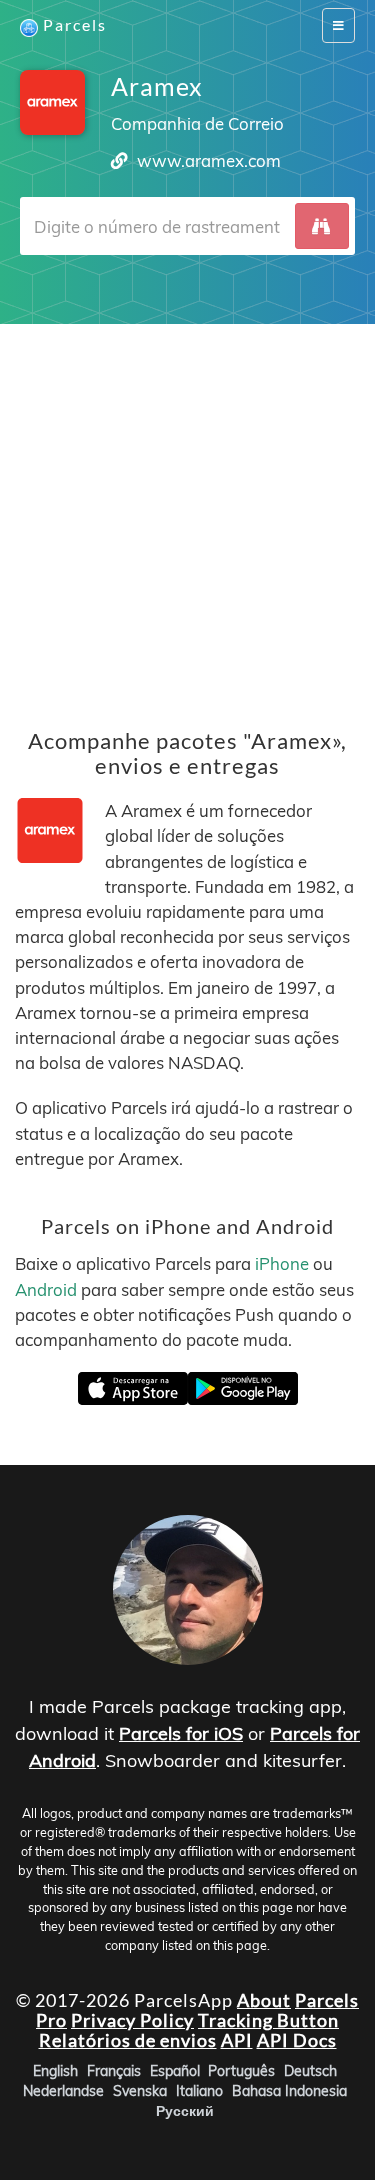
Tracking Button (268, 2020)
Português (241, 2070)
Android (46, 1289)
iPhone (282, 1264)
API (237, 2040)
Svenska (140, 2090)
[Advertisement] (187, 511)
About (264, 2000)
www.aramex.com (209, 160)
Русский (185, 2110)
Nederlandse (63, 2090)
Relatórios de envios (128, 2040)
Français (114, 2070)
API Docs (297, 2040)
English (55, 2070)
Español (175, 2070)
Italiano (199, 2090)
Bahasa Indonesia (289, 2090)
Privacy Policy (132, 2020)
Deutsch (310, 2070)
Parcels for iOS (181, 1733)
